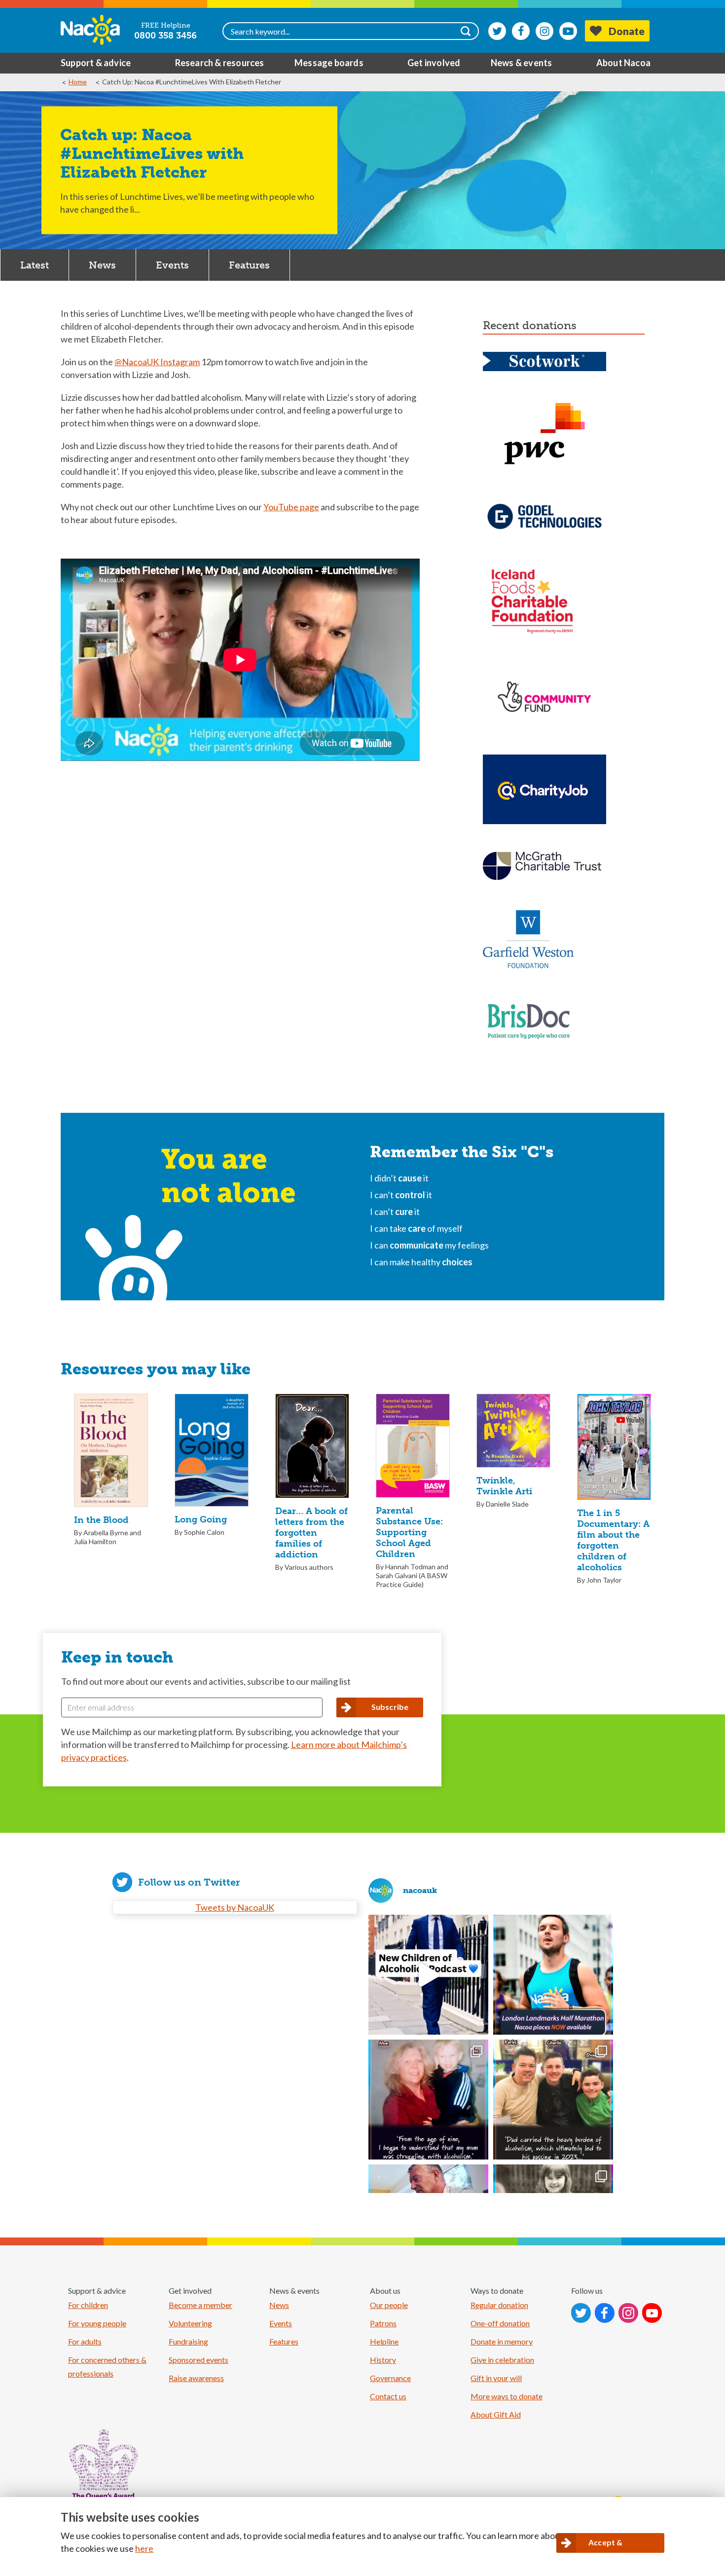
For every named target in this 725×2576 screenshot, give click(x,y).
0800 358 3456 (165, 36)
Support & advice (96, 63)
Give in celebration (502, 2360)
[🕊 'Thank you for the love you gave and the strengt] (553, 2100)
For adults (85, 2341)
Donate (627, 31)
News (102, 265)
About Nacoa (623, 63)
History (383, 2360)
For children (88, 2305)
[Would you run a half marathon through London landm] (553, 1975)
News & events (522, 63)
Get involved (434, 63)
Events (172, 265)
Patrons (383, 2323)
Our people (389, 2305)
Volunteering (190, 2323)
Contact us (388, 2396)
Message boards (329, 63)
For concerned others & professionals (107, 2367)
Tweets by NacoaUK (235, 1907)
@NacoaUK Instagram (157, 362)
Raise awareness (196, 2378)
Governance (390, 2378)
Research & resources (220, 63)
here (144, 2548)
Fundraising (188, 2341)
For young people (97, 2323)
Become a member (200, 2305)
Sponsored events (199, 2360)
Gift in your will (496, 2378)
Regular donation (499, 2305)
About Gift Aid (496, 2414)
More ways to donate (507, 2396)
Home (78, 82)
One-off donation (500, 2323)
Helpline (384, 2341)
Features (249, 265)
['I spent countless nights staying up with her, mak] (428, 2100)
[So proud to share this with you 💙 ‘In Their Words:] (428, 1975)
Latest (35, 265)
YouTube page (291, 507)
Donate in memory (502, 2341)
